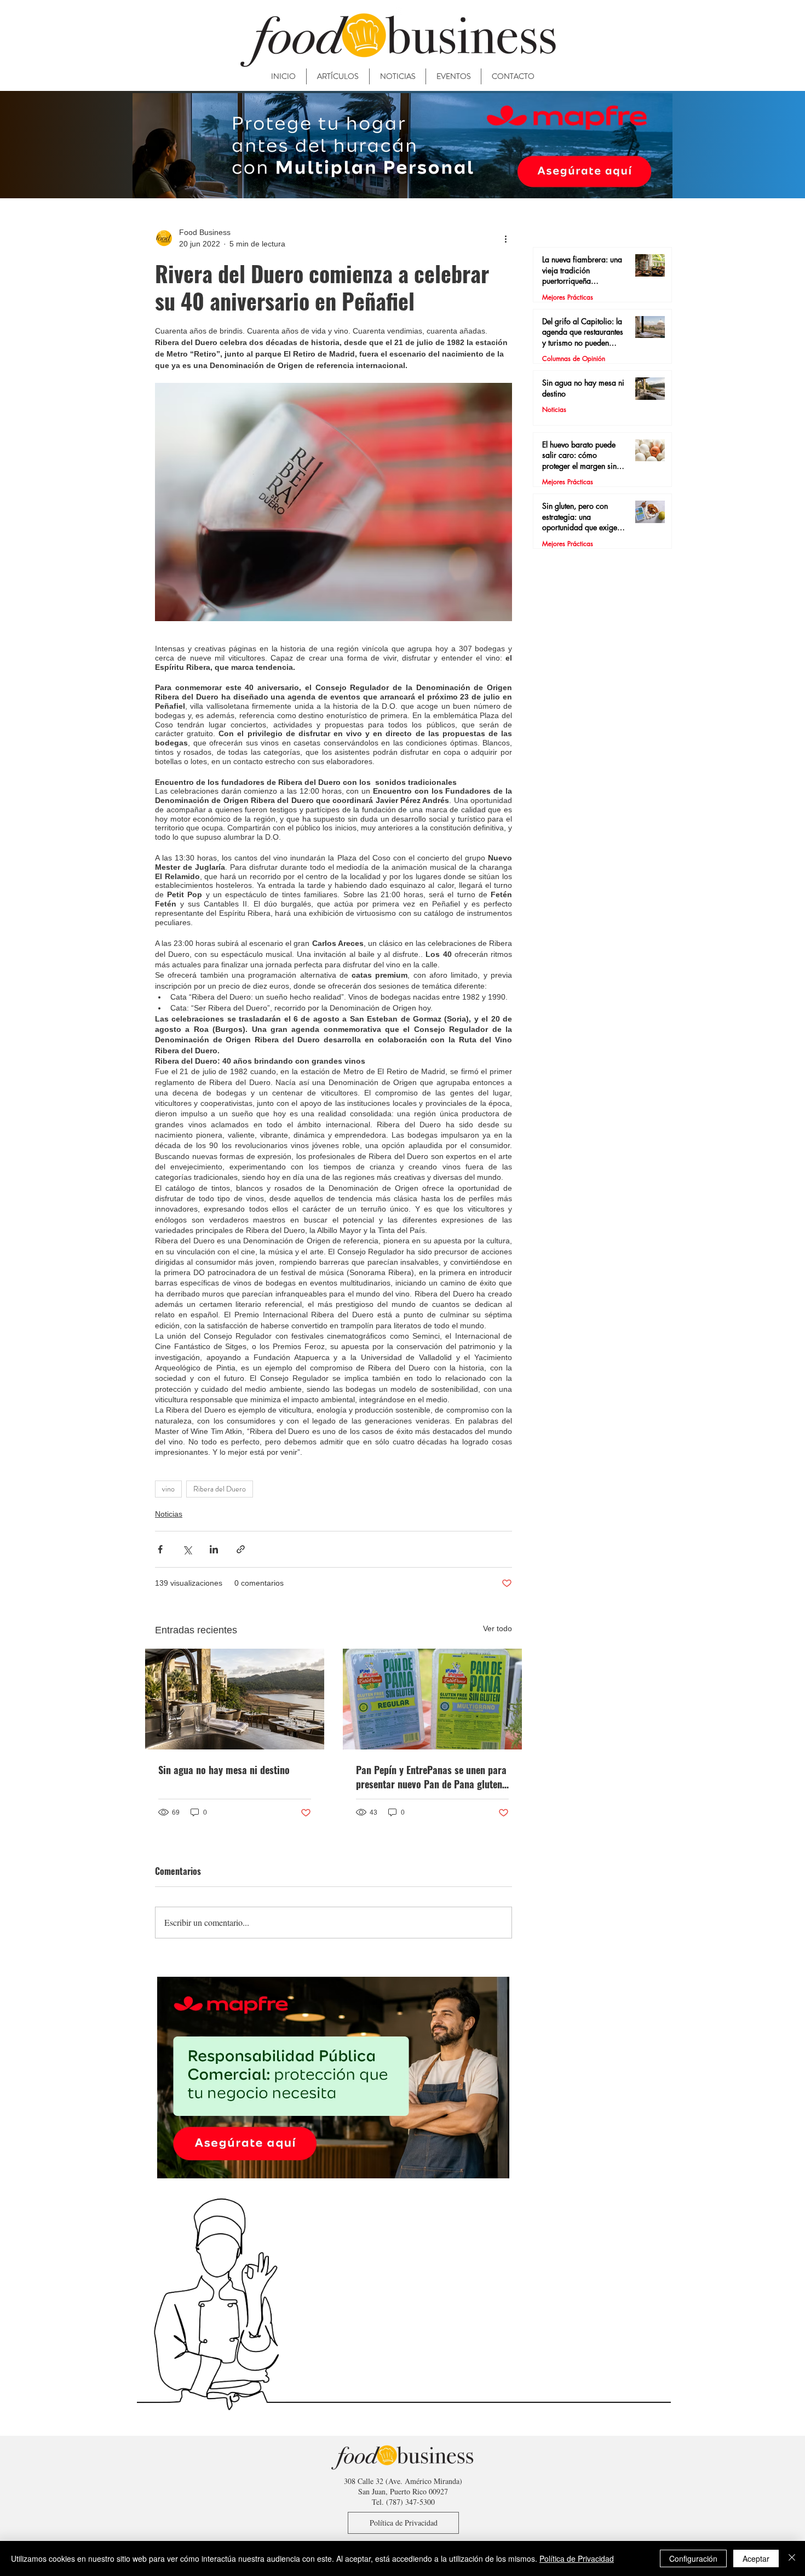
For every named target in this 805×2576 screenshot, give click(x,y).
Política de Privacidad (577, 2558)
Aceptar (756, 2558)
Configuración (693, 2558)
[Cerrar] (792, 2558)
